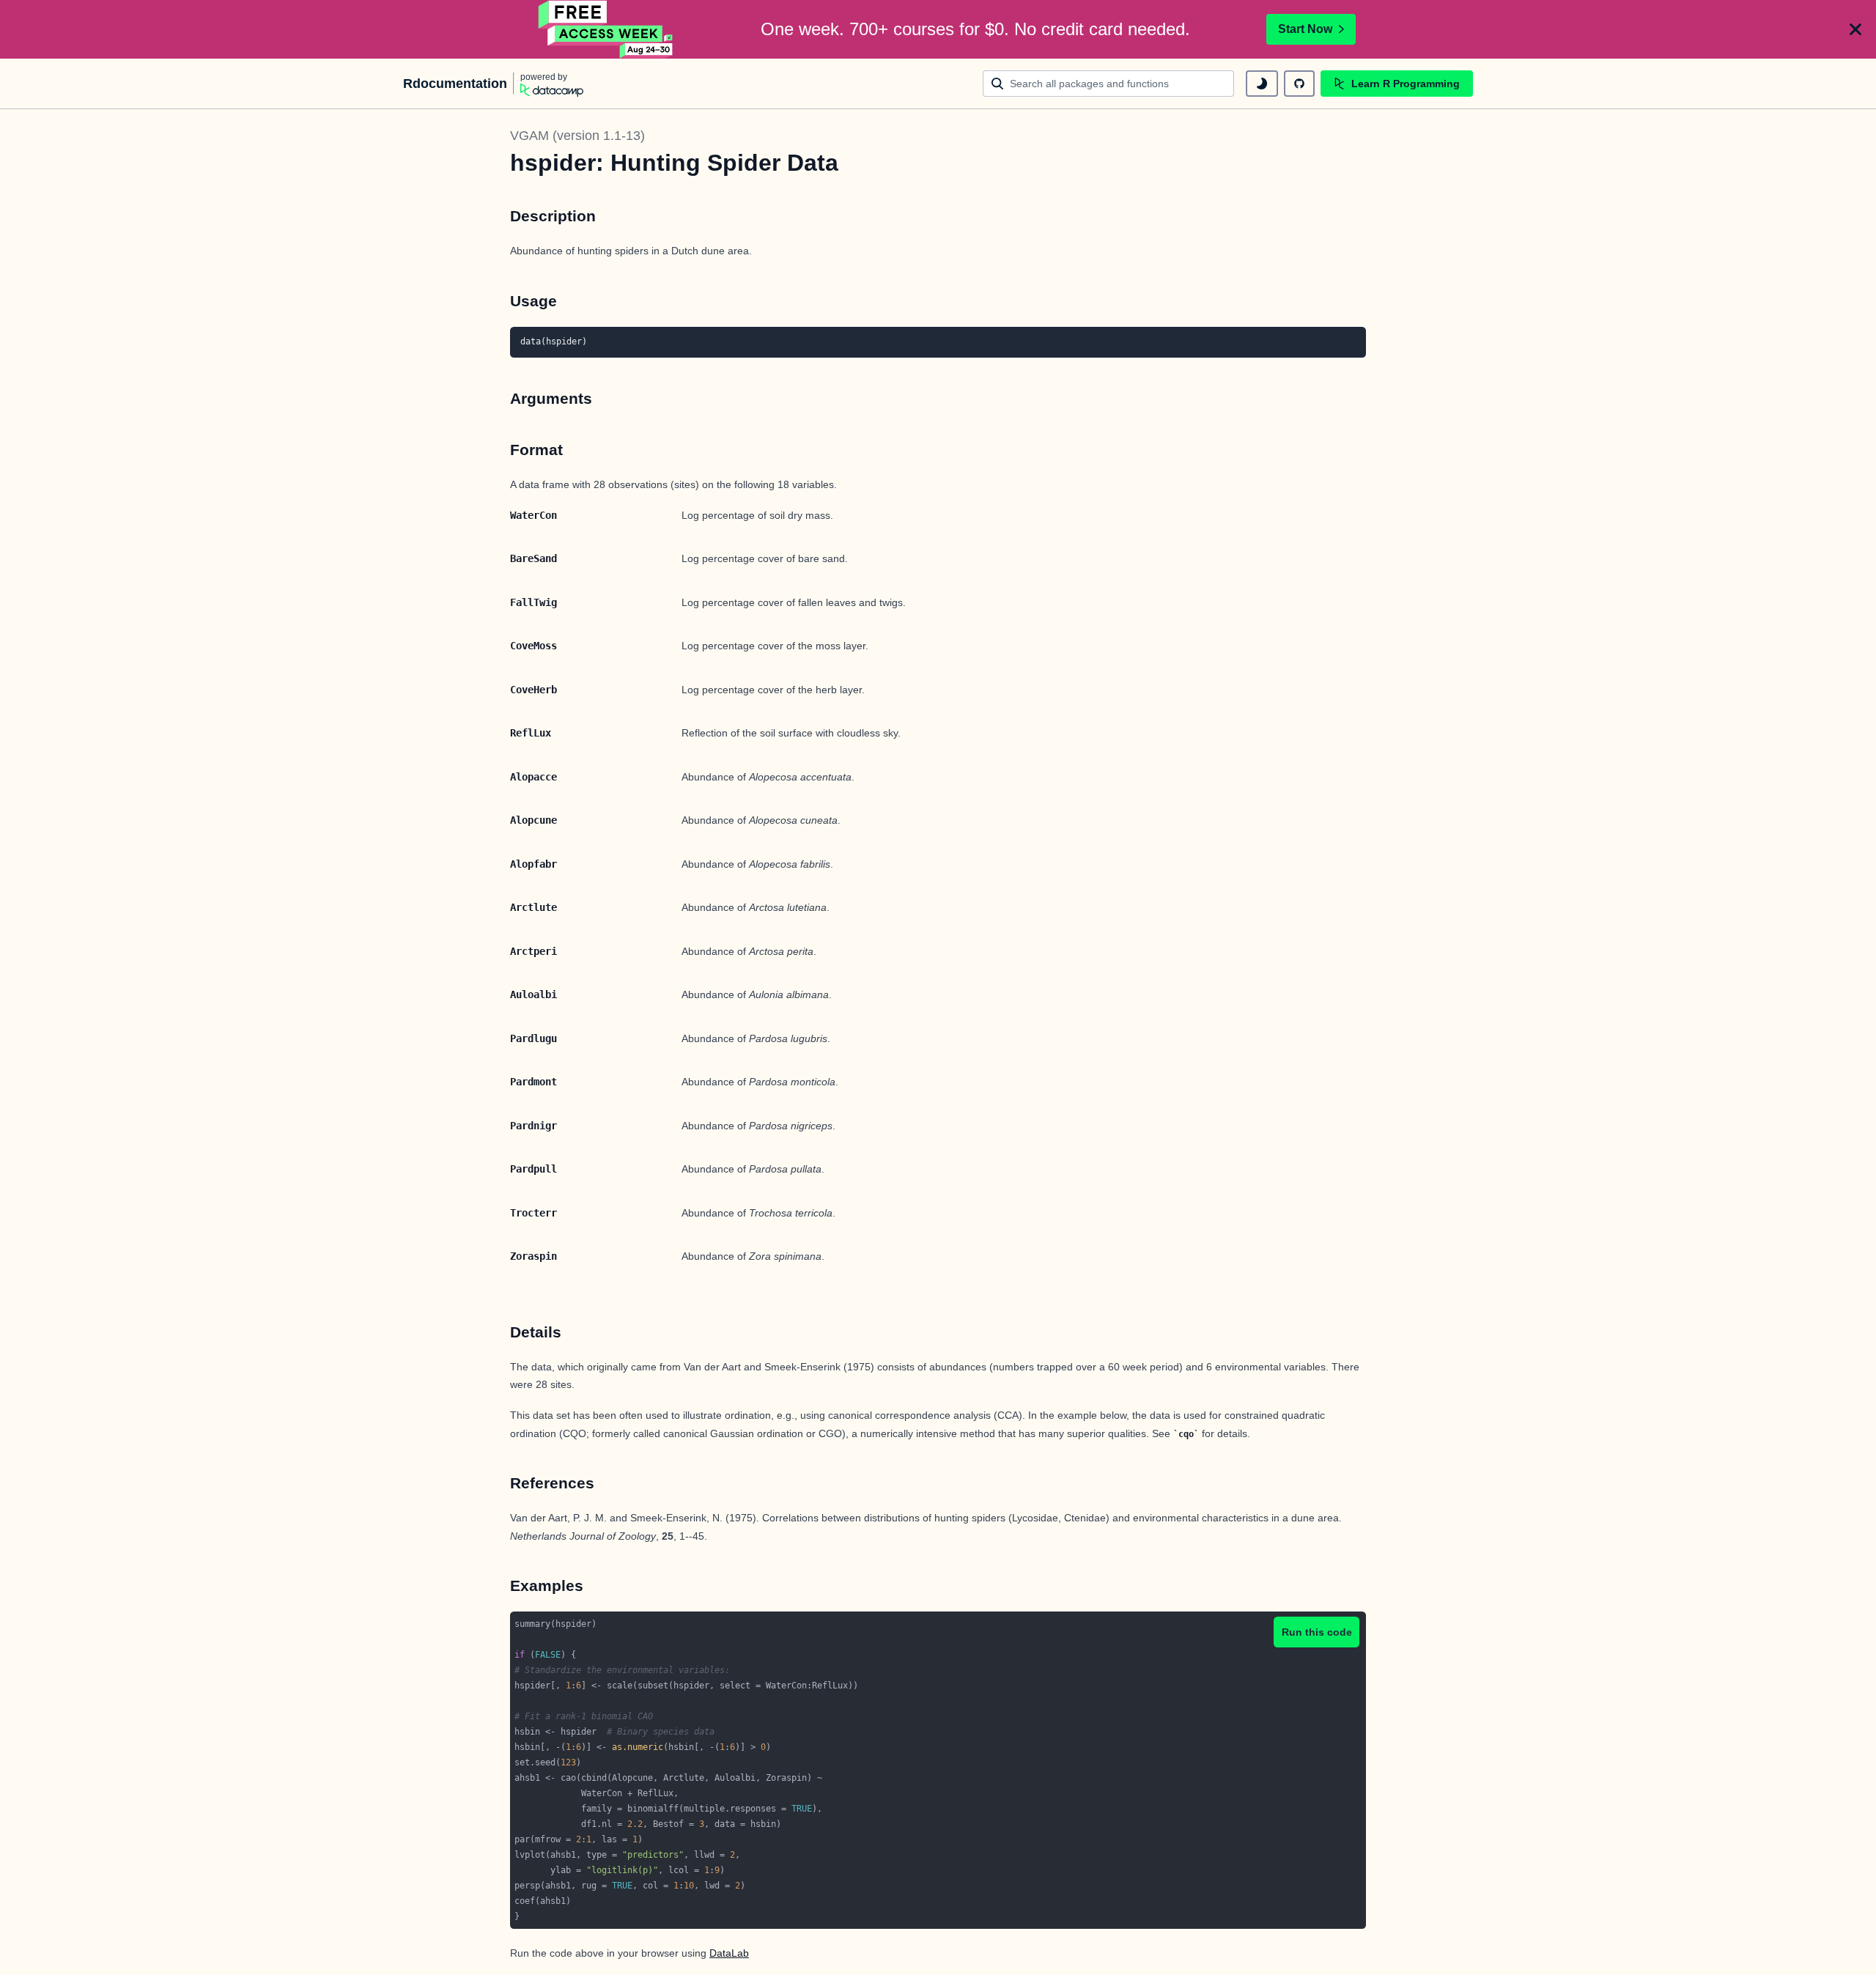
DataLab (729, 1953)
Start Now (1305, 29)
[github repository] (1299, 84)
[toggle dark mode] (1262, 84)
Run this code (1317, 1632)
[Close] (1855, 29)
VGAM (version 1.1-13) (577, 136)
